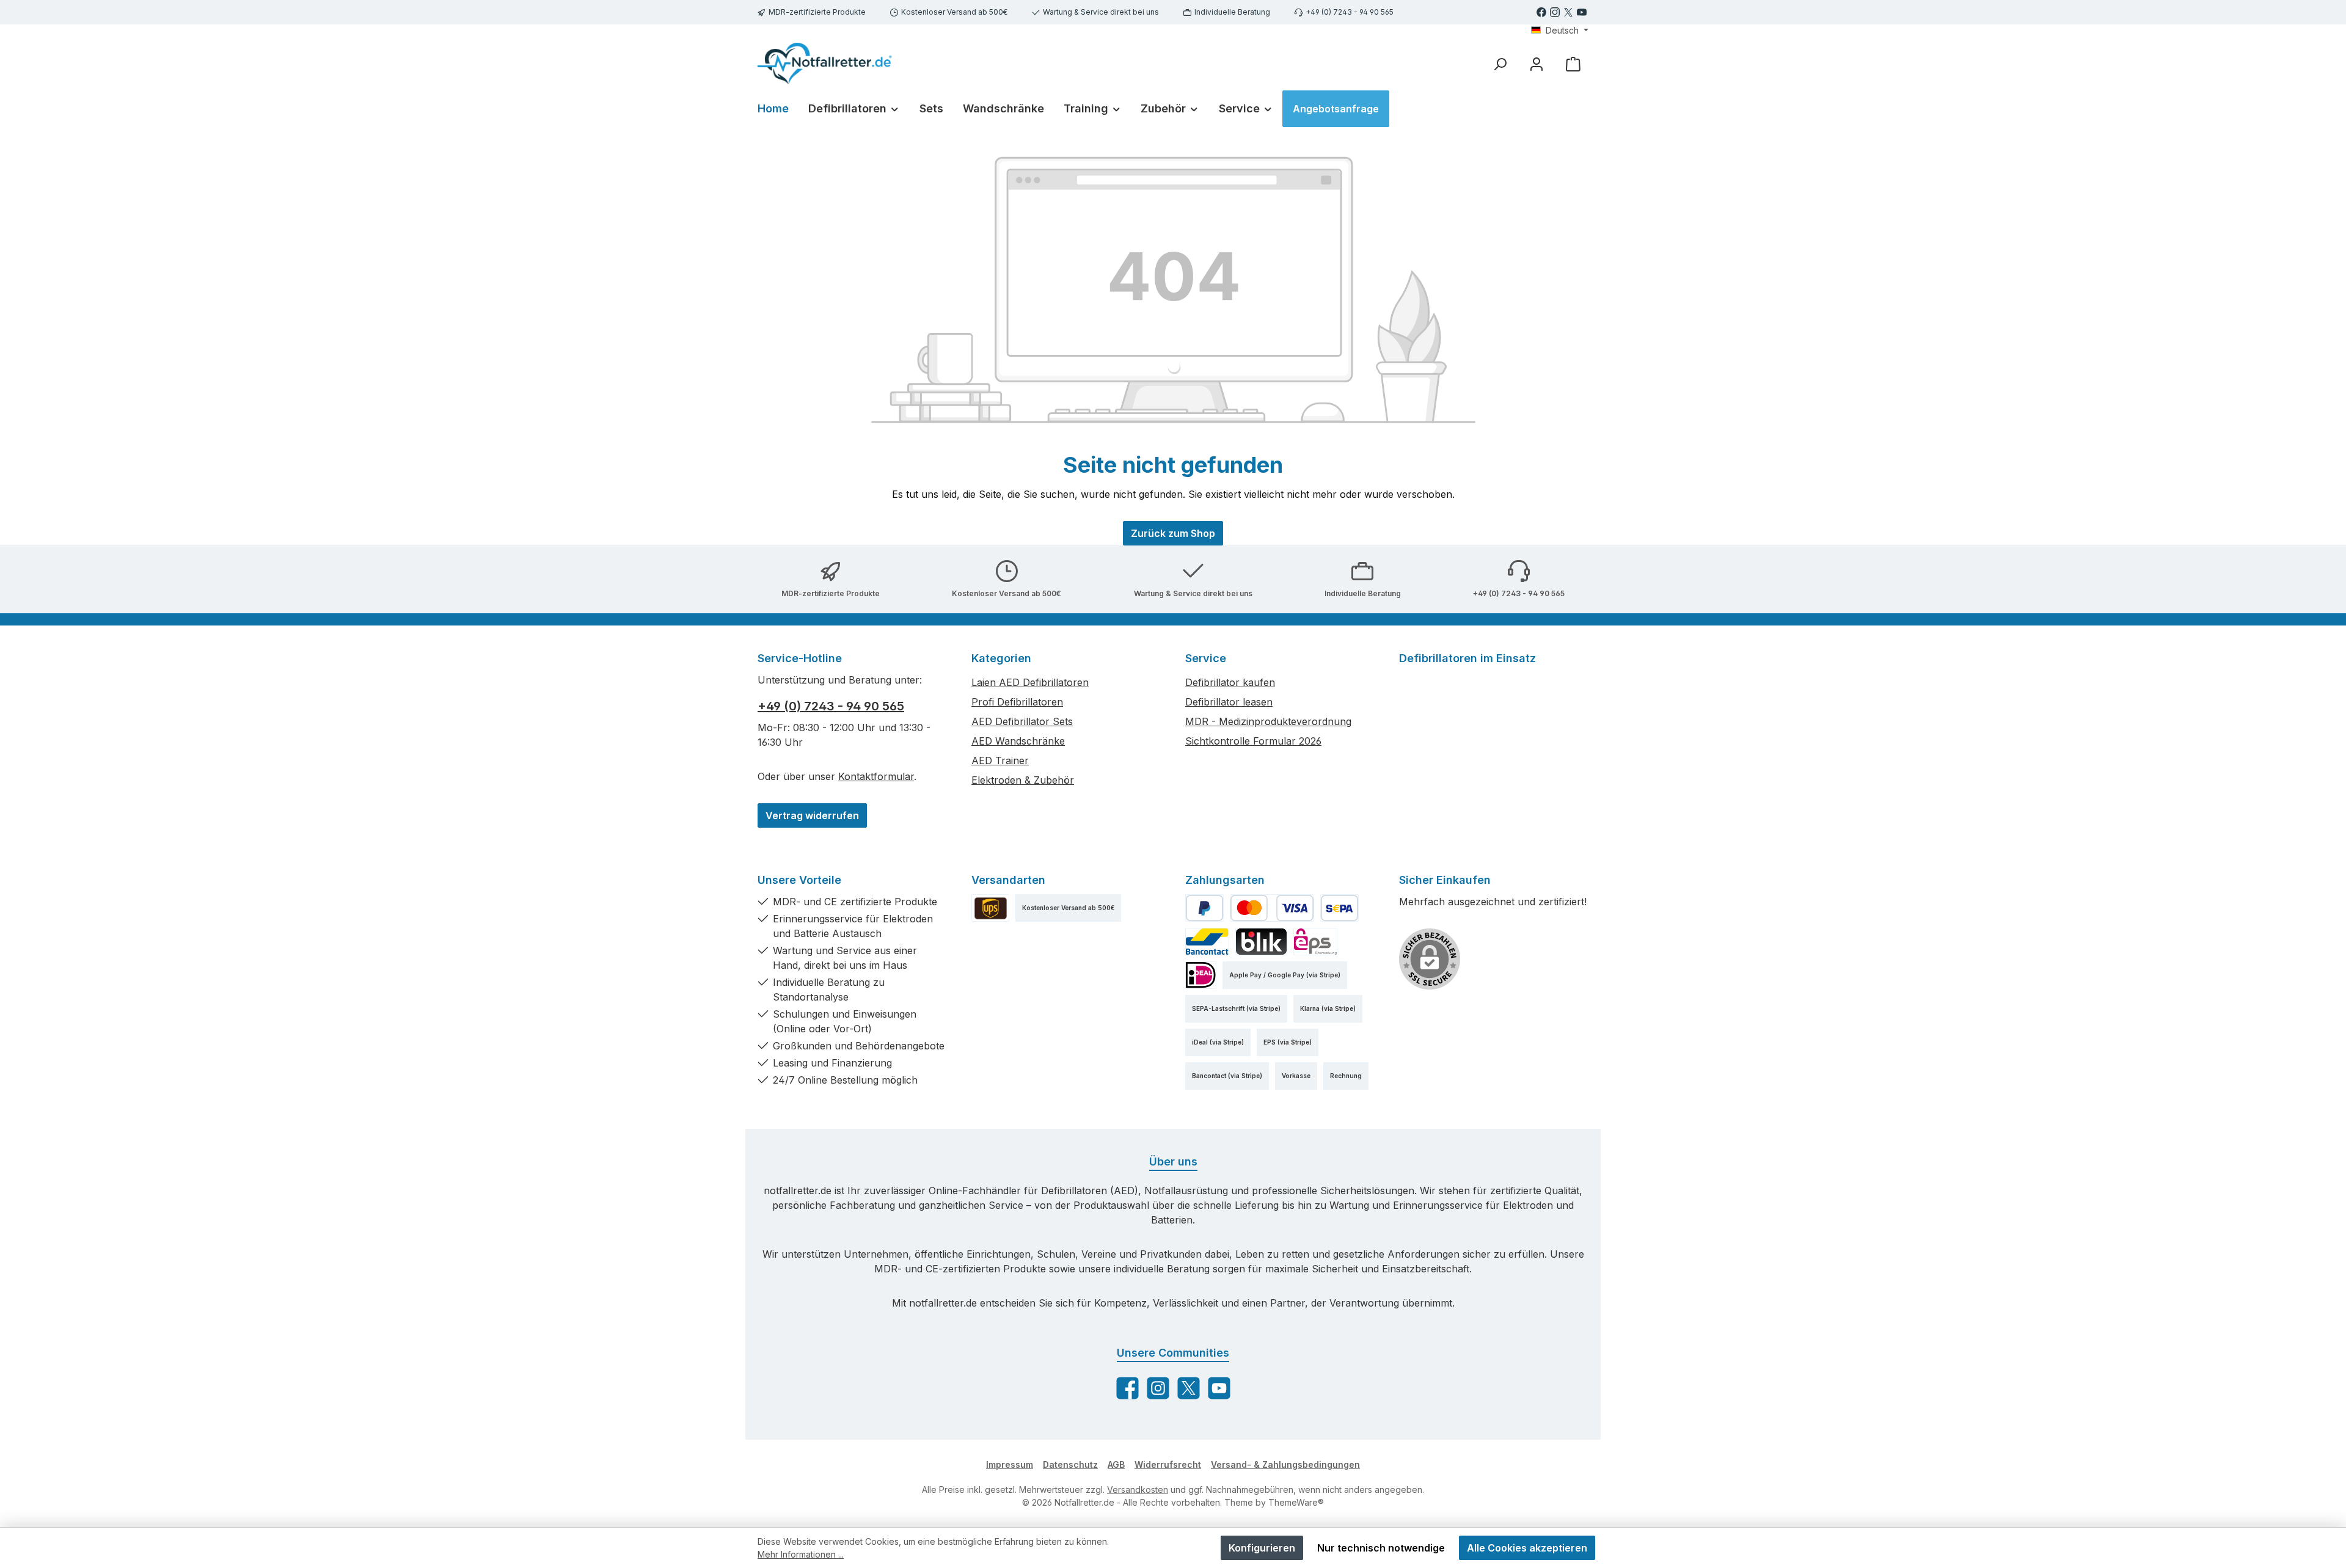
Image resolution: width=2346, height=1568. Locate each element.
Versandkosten (1138, 1490)
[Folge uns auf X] (1568, 12)
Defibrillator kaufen (1230, 682)
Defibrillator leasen (1229, 702)
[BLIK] (1261, 942)
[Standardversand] (990, 908)
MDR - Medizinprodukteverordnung (1268, 721)
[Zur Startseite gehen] (825, 64)
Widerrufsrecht (1168, 1464)
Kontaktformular (876, 776)
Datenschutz (1070, 1464)
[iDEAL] (1201, 975)
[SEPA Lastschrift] (1339, 908)
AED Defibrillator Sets (1022, 721)
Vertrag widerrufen (812, 815)
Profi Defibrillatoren (1017, 702)
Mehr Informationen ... (801, 1554)
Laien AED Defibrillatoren (1030, 682)
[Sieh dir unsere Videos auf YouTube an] (1582, 12)
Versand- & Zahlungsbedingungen (1285, 1464)
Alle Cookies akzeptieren (1527, 1548)
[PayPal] (1204, 908)
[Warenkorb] (1573, 64)
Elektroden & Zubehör (1023, 780)
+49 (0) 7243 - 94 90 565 (1350, 12)
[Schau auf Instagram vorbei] (1555, 12)
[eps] (1315, 942)
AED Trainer (1000, 760)
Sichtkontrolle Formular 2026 (1253, 741)
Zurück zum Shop (1173, 533)
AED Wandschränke (1018, 741)
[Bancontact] (1207, 942)
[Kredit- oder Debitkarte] (1272, 908)
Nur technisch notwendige (1381, 1548)
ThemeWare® (1296, 1502)
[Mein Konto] (1537, 64)
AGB (1116, 1464)
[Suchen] (1500, 64)
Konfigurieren (1262, 1548)
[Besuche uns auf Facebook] (1541, 12)
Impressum (1010, 1464)
